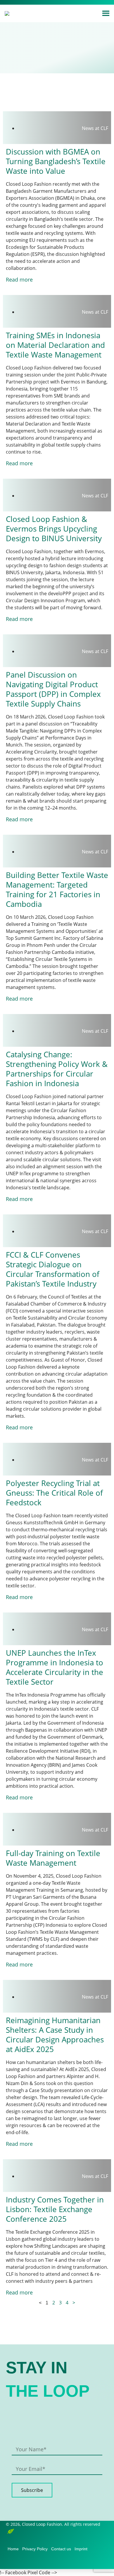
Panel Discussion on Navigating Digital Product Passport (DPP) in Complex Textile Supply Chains (53, 689)
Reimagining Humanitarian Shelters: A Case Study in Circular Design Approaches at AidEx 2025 (55, 2035)
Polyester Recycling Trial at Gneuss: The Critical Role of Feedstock (54, 1493)
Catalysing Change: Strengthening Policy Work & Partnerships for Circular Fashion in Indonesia (57, 1069)
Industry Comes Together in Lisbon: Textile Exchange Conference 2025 (55, 2209)
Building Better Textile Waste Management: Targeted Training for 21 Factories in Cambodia (57, 889)
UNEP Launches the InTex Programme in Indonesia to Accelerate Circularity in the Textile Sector (55, 1667)
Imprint (81, 2549)
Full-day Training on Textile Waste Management (53, 1858)
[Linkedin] (55, 2)
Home (13, 2549)
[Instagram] (45, 2)
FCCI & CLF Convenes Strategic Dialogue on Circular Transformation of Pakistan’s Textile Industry (53, 1269)
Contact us (61, 2549)
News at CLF (95, 128)
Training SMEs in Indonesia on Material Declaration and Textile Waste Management (55, 345)
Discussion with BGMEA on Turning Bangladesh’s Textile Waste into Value (56, 161)
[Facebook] (36, 2)
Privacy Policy (35, 2549)
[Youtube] (80, 2562)
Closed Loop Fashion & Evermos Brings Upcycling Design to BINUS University (54, 529)
